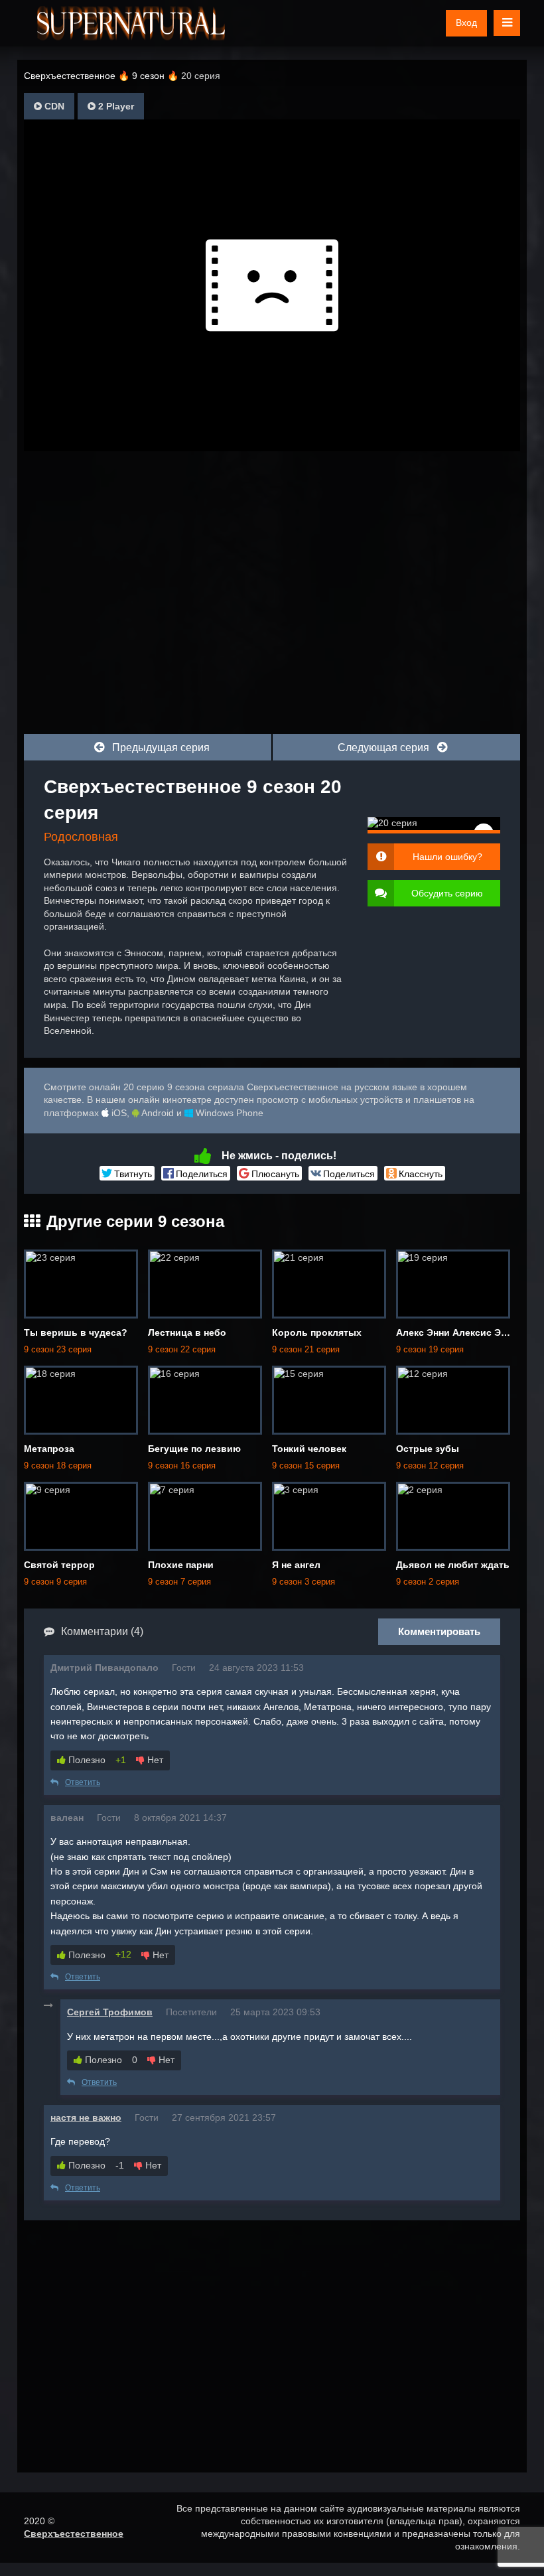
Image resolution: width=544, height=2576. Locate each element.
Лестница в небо (187, 1332)
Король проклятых (317, 1332)
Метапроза (49, 1449)
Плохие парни (181, 1565)
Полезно (86, 1760)
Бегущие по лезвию (194, 1449)
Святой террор (59, 1565)
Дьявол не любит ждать (453, 1565)
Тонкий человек (309, 1449)
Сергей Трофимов (110, 2012)
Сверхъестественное (74, 2534)
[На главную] (131, 23)
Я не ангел (296, 1565)
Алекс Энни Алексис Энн (454, 1332)
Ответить (83, 1782)
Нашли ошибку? (447, 857)
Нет (154, 1760)
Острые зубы (428, 1449)
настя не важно (86, 2117)
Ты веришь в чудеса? (76, 1332)
